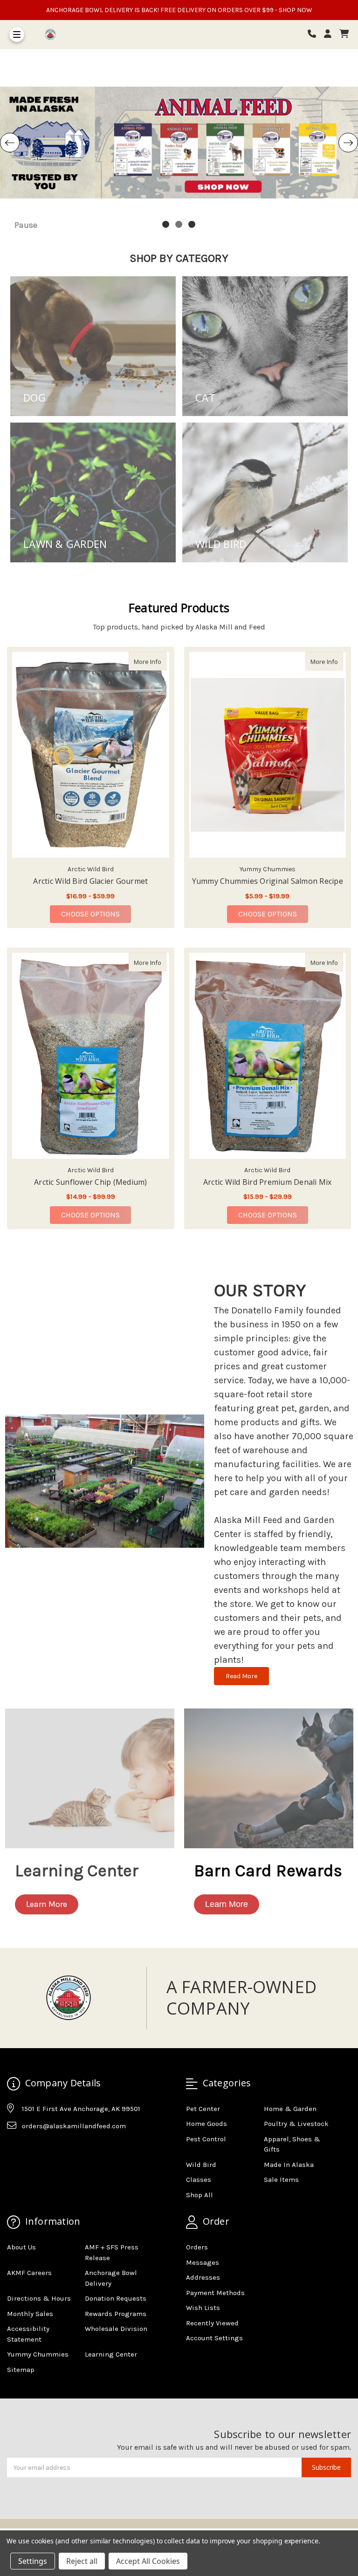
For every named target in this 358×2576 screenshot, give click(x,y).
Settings (33, 2561)
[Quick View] (157, 661)
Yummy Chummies (38, 2354)
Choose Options (96, 914)
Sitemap (21, 2370)
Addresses (203, 2277)
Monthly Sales (30, 2314)
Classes (199, 2180)
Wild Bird (201, 2165)
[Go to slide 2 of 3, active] (179, 225)
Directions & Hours (39, 2298)
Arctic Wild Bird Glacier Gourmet (90, 881)
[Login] (331, 34)
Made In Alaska (289, 2165)
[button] (47, 1904)
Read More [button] (241, 1676)
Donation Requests (116, 2298)
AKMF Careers (29, 2273)
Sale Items (281, 2180)
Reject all (82, 2561)
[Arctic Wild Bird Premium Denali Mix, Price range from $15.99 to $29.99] (268, 1056)
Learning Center (111, 2354)
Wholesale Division (116, 2329)
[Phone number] (315, 34)
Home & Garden (290, 2109)
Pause (26, 225)
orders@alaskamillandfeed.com (74, 2126)
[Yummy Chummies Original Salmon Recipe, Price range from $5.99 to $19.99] (268, 755)
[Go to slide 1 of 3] (166, 225)
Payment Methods (215, 2293)
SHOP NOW (296, 10)
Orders (197, 2247)
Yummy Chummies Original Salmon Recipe (268, 881)
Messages (203, 2262)
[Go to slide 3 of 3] (192, 225)
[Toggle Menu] (17, 34)
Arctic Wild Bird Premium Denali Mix (268, 1182)
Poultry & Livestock (296, 2124)
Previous (10, 143)
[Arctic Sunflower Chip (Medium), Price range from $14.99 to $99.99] (91, 1056)
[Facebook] (14, 2149)
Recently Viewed (212, 2323)
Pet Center (203, 2109)
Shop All (200, 2195)
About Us (21, 2247)
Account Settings (214, 2338)
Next (348, 143)
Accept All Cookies (148, 2561)
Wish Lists (203, 2308)
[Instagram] (32, 2149)
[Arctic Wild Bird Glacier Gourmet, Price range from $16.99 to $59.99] (91, 755)
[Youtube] (50, 2149)
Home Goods (207, 2124)
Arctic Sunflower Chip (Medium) (91, 1182)
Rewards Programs (116, 2314)
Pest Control (206, 2139)
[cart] (344, 34)
